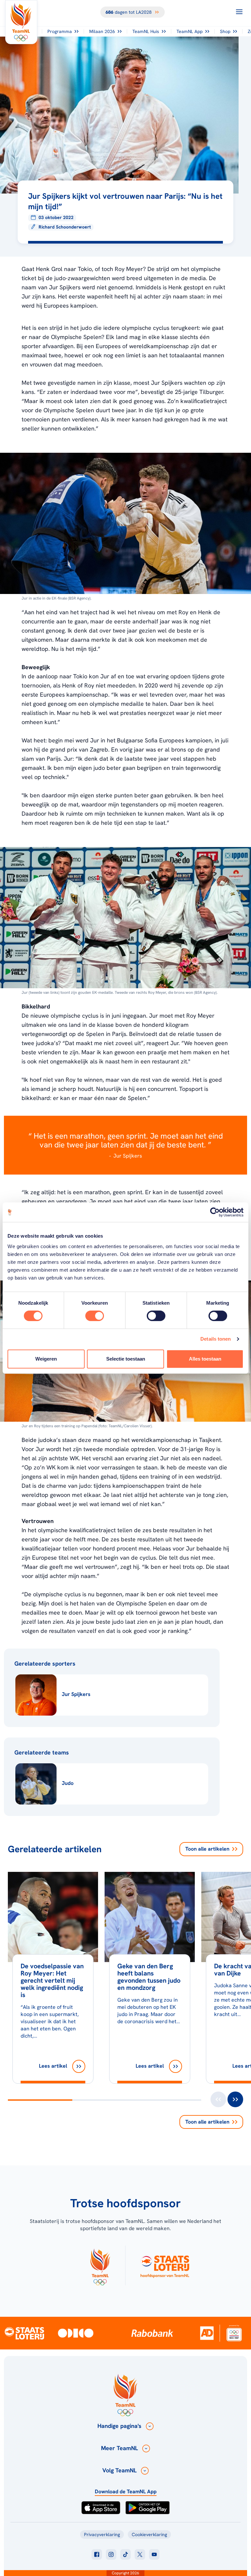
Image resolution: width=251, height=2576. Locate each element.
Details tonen (216, 1339)
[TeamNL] (100, 2265)
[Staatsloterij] (24, 2333)
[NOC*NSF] (234, 2333)
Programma (60, 31)
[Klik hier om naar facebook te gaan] (97, 2554)
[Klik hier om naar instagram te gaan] (111, 2554)
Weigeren (46, 1359)
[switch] (95, 1316)
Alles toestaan (205, 1359)
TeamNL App (190, 31)
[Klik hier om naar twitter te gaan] (140, 2554)
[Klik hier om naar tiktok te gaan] (125, 2554)
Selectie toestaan (126, 1359)
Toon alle (207, 1849)
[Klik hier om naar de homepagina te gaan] (21, 22)
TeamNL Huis (146, 31)
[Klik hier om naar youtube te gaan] (154, 2554)
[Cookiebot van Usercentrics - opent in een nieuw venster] (215, 1212)
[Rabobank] (152, 2333)
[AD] (207, 2333)
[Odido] (76, 2333)
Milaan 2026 (102, 31)
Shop (225, 31)
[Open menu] (239, 12)
